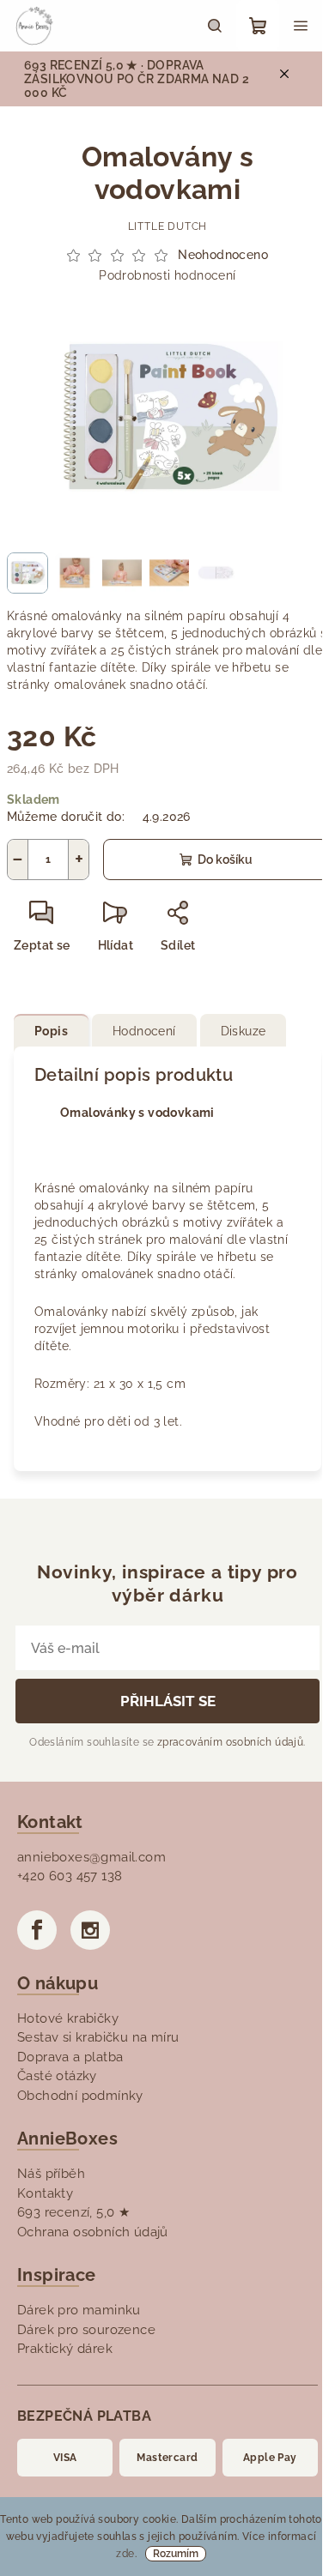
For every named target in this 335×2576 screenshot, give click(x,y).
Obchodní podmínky (80, 2096)
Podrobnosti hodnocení (167, 275)
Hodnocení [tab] (144, 1031)
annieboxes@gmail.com (91, 1857)
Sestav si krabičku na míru (98, 2037)
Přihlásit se (168, 1701)
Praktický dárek (65, 2349)
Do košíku (225, 860)
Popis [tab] (51, 1031)
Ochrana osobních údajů (93, 2232)
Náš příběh (51, 2174)
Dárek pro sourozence (86, 2330)
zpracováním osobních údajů (230, 1742)
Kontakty (45, 2193)
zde (125, 2554)
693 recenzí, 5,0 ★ (73, 2212)
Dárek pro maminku (79, 2310)
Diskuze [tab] (244, 1031)
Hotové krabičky (68, 2018)
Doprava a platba (70, 2057)
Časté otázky (57, 2076)
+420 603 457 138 (70, 1876)
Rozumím (176, 2554)
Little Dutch (168, 226)
